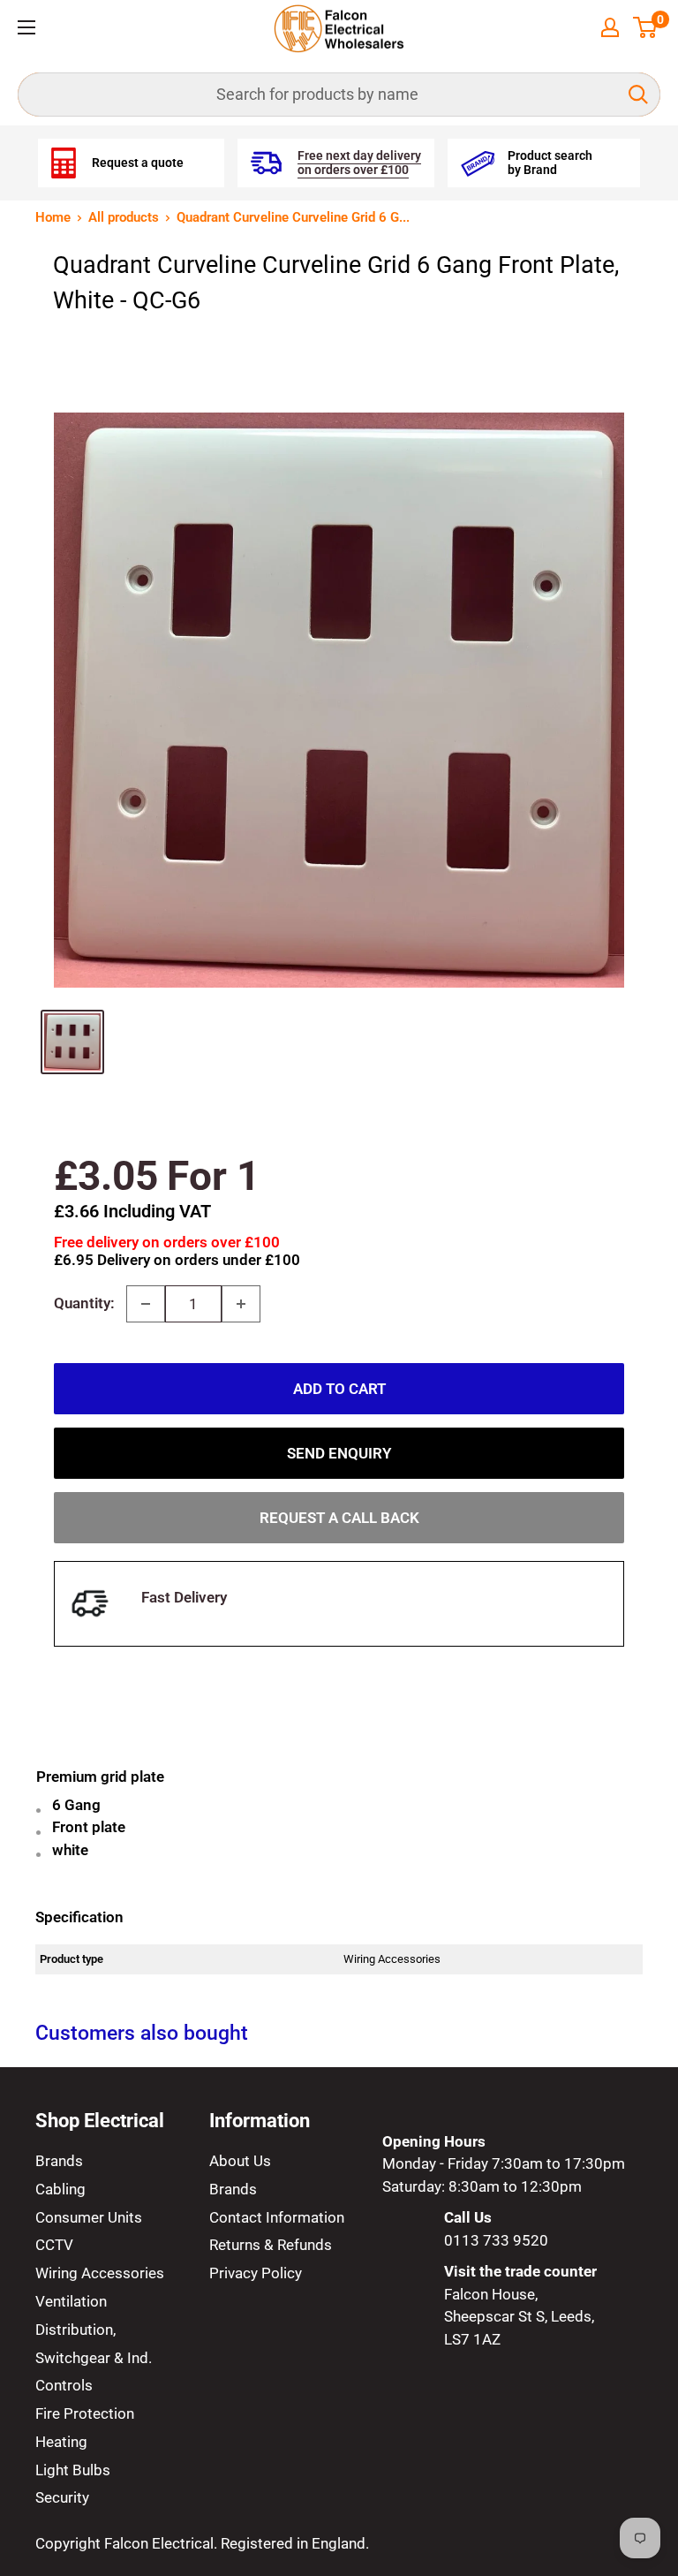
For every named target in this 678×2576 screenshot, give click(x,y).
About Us (240, 2161)
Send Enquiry (339, 1453)
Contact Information (277, 2217)
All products (124, 217)
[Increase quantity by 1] (241, 1304)
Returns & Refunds (271, 2245)
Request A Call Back (339, 1518)
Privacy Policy (256, 2273)
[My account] (610, 27)
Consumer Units (89, 2217)
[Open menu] (26, 27)
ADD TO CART (339, 1389)
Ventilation (71, 2301)
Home (53, 217)
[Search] (638, 95)
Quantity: (84, 1303)
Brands (59, 2161)
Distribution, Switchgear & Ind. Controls (94, 2358)
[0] (646, 27)
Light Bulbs (73, 2470)
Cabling (60, 2189)
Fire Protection (85, 2413)
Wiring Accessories (100, 2273)
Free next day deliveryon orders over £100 (359, 163)
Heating (61, 2442)
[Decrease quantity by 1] (146, 1304)
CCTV (54, 2245)
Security (62, 2497)
